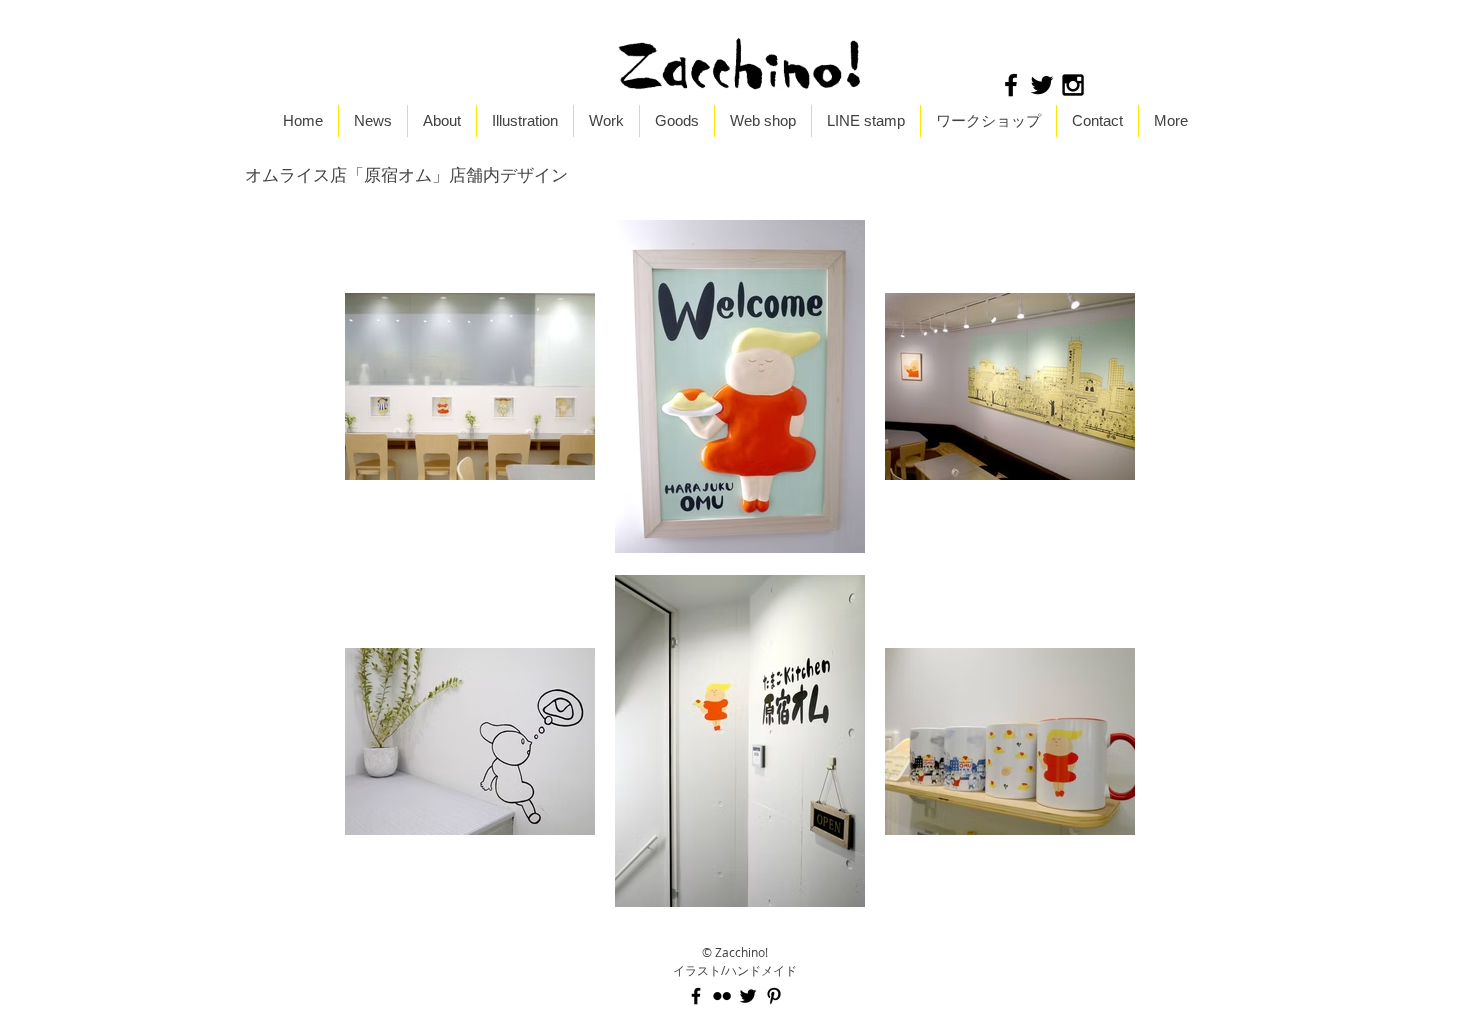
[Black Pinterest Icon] (774, 996)
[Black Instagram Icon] (1073, 85)
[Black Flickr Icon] (722, 996)
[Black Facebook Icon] (1011, 85)
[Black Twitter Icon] (1042, 85)
